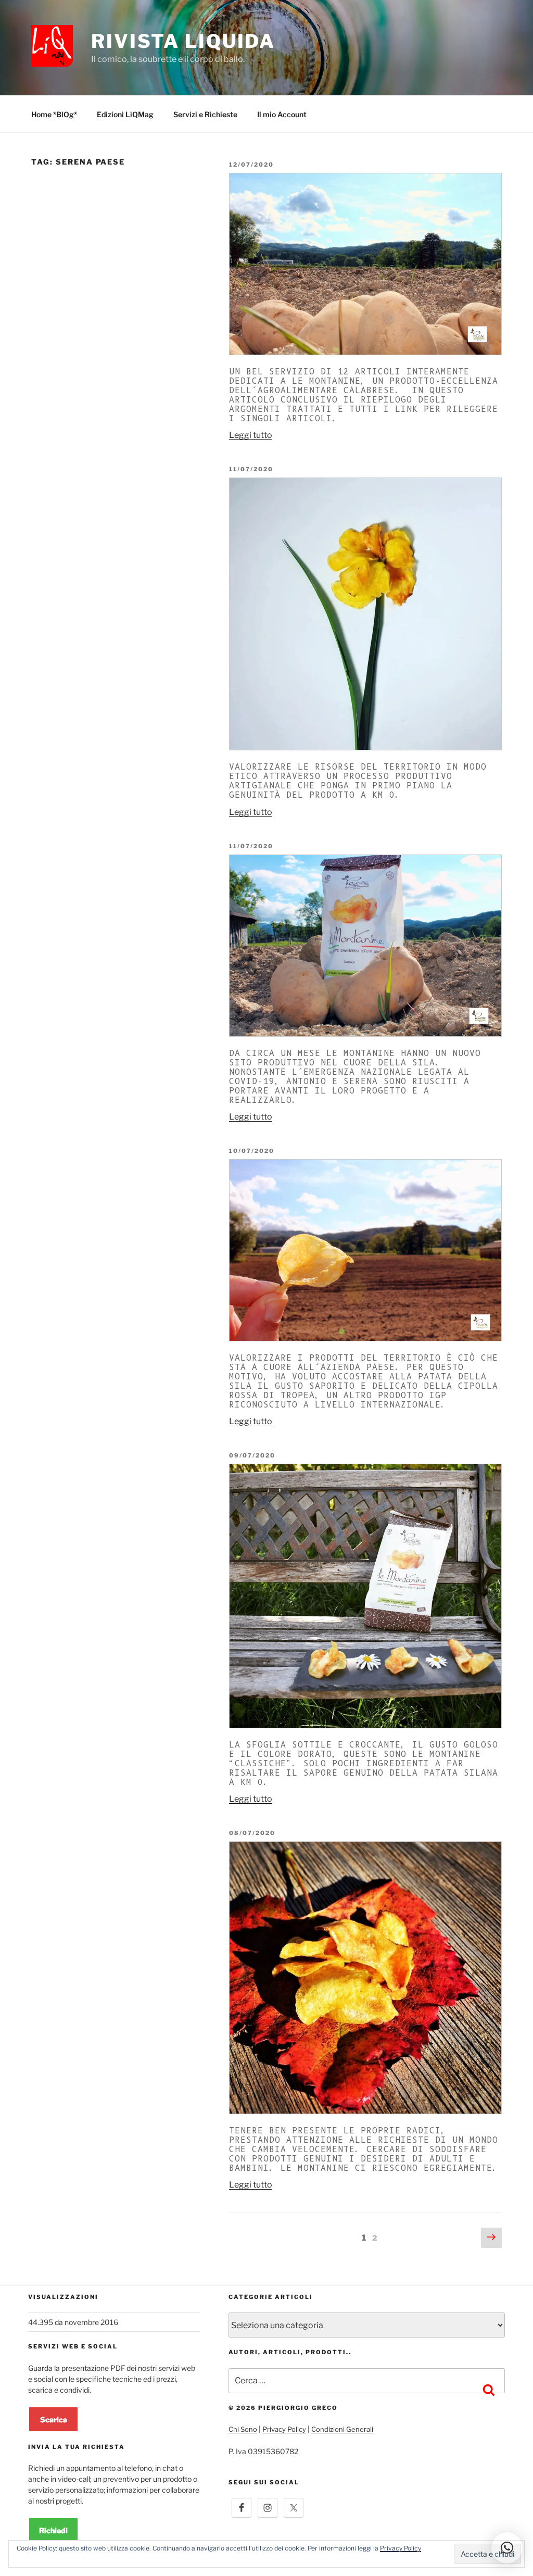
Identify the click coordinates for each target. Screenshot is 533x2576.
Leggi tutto (251, 435)
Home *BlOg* (54, 114)
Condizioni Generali (342, 2429)
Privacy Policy (284, 2429)
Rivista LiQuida (183, 41)
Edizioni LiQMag (125, 114)
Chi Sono (243, 2429)
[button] (507, 2548)
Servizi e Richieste (205, 114)
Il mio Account (282, 114)
